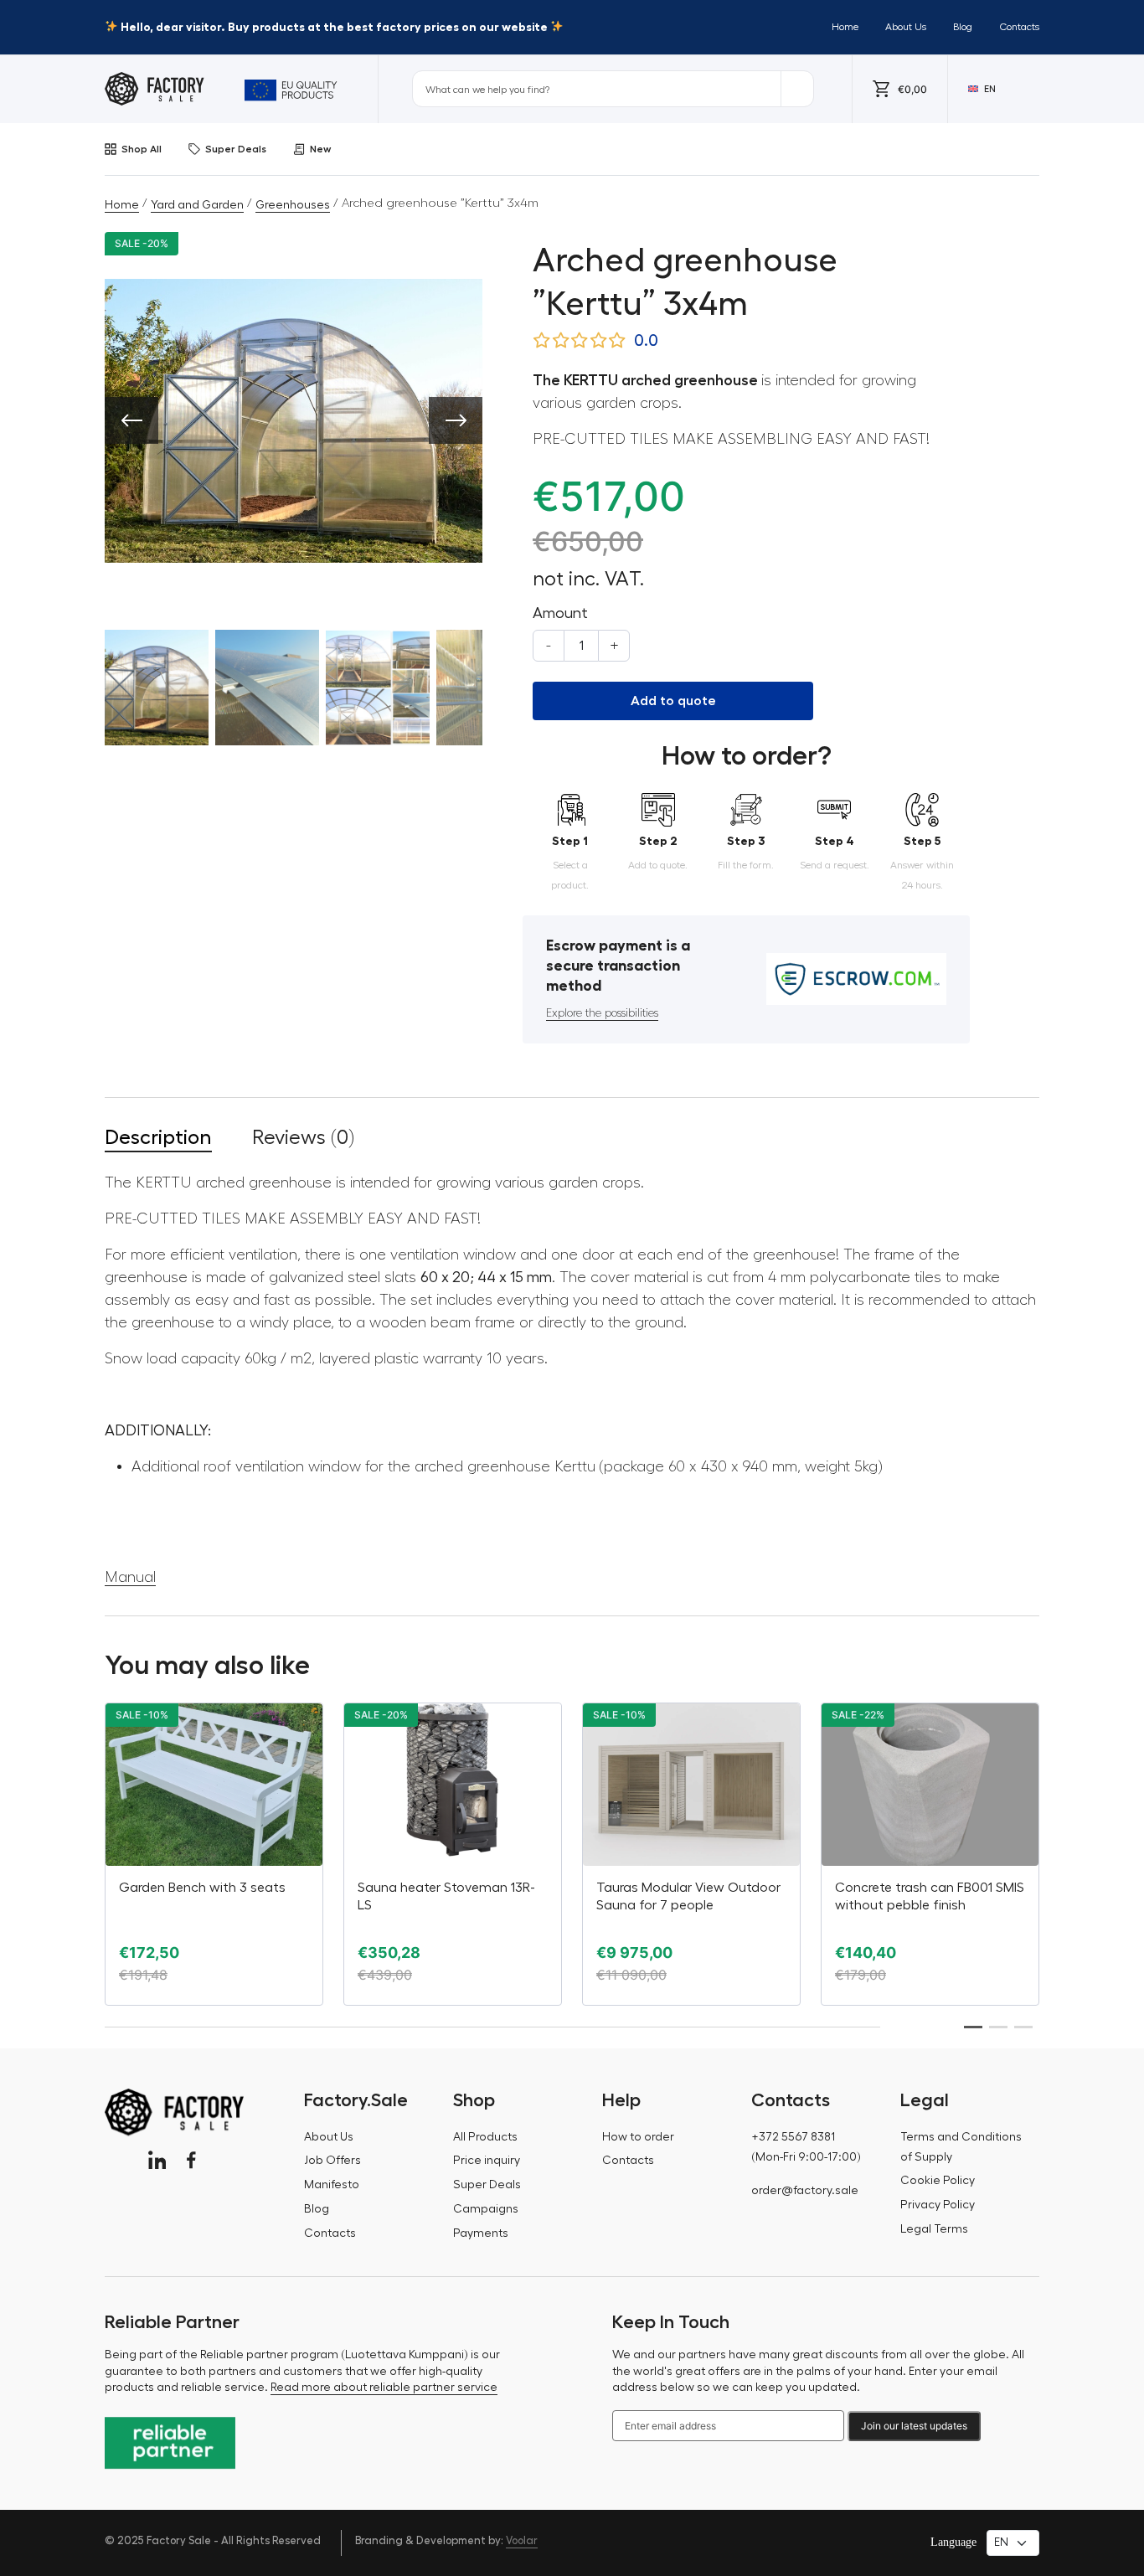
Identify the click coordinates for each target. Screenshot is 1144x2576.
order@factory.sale (805, 2191)
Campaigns (486, 2209)
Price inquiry (487, 2161)
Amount (560, 613)
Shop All (142, 149)
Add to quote (673, 701)
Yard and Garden (197, 205)
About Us (906, 27)
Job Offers (332, 2161)
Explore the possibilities (602, 1013)
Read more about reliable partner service (384, 2388)
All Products (485, 2137)
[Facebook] (191, 2160)
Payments (481, 2233)
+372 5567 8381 (793, 2137)
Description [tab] (158, 1137)
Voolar (522, 2540)
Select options (691, 1991)
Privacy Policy (938, 2205)
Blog (963, 27)
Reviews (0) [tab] (303, 1137)
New (320, 149)
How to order (638, 2137)
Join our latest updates (914, 2426)
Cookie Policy (938, 2181)
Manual (130, 1577)
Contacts (1019, 27)
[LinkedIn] (157, 2160)
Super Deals (236, 149)
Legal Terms (934, 2229)
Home (845, 27)
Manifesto (332, 2185)
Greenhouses (293, 205)
